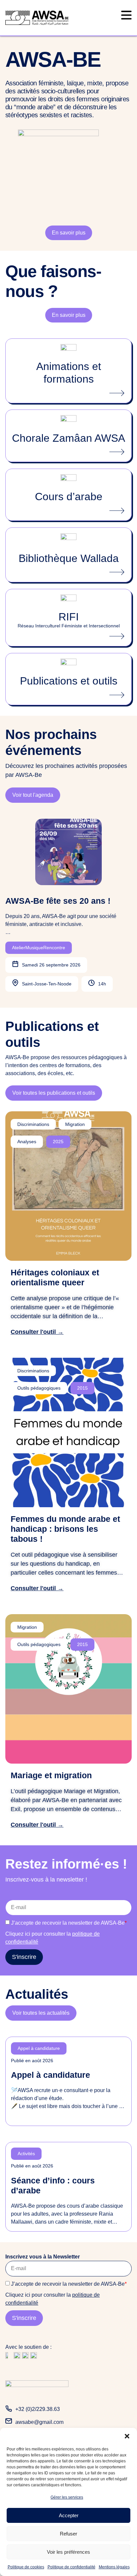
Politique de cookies (26, 2567)
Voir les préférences (68, 2552)
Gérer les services (67, 2497)
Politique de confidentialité (71, 2567)
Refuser (68, 2534)
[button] (127, 2436)
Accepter (69, 2515)
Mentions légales (114, 2567)
